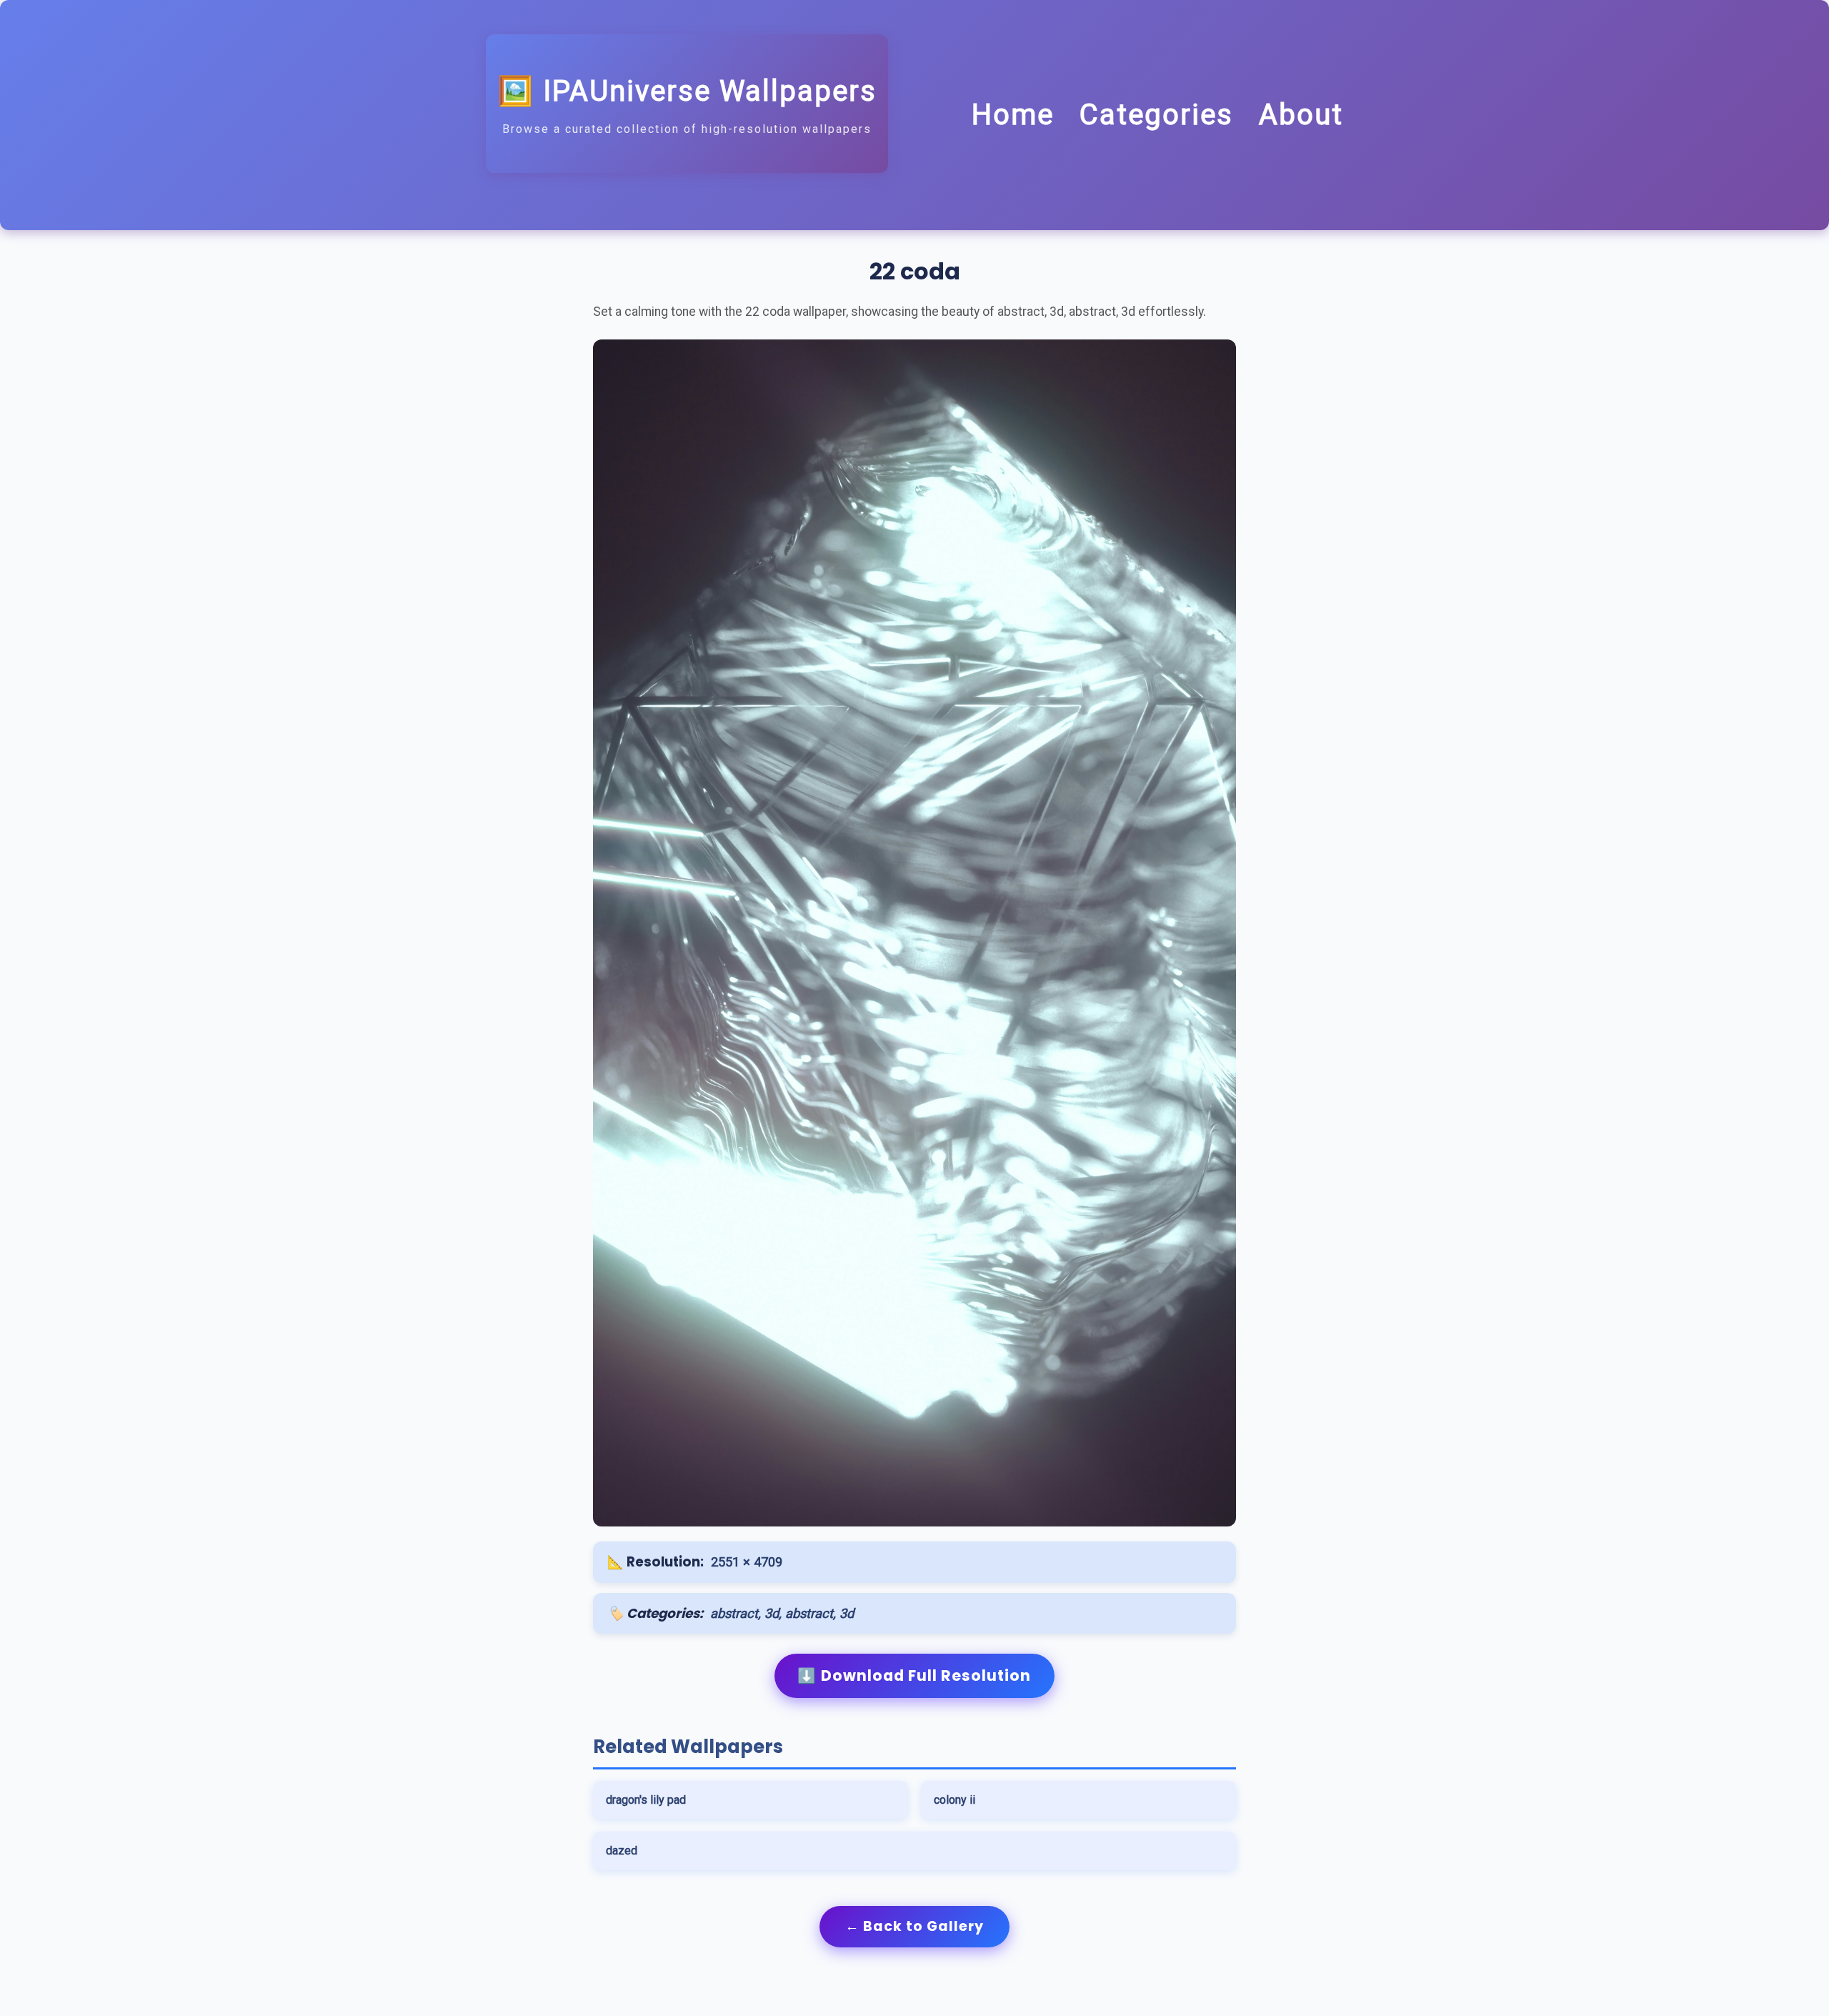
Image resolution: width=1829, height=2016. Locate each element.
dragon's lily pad (646, 1800)
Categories (1156, 115)
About (1301, 115)
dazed (622, 1851)
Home (1013, 115)
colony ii (955, 1800)
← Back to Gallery (914, 1926)
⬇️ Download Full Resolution (914, 1675)
